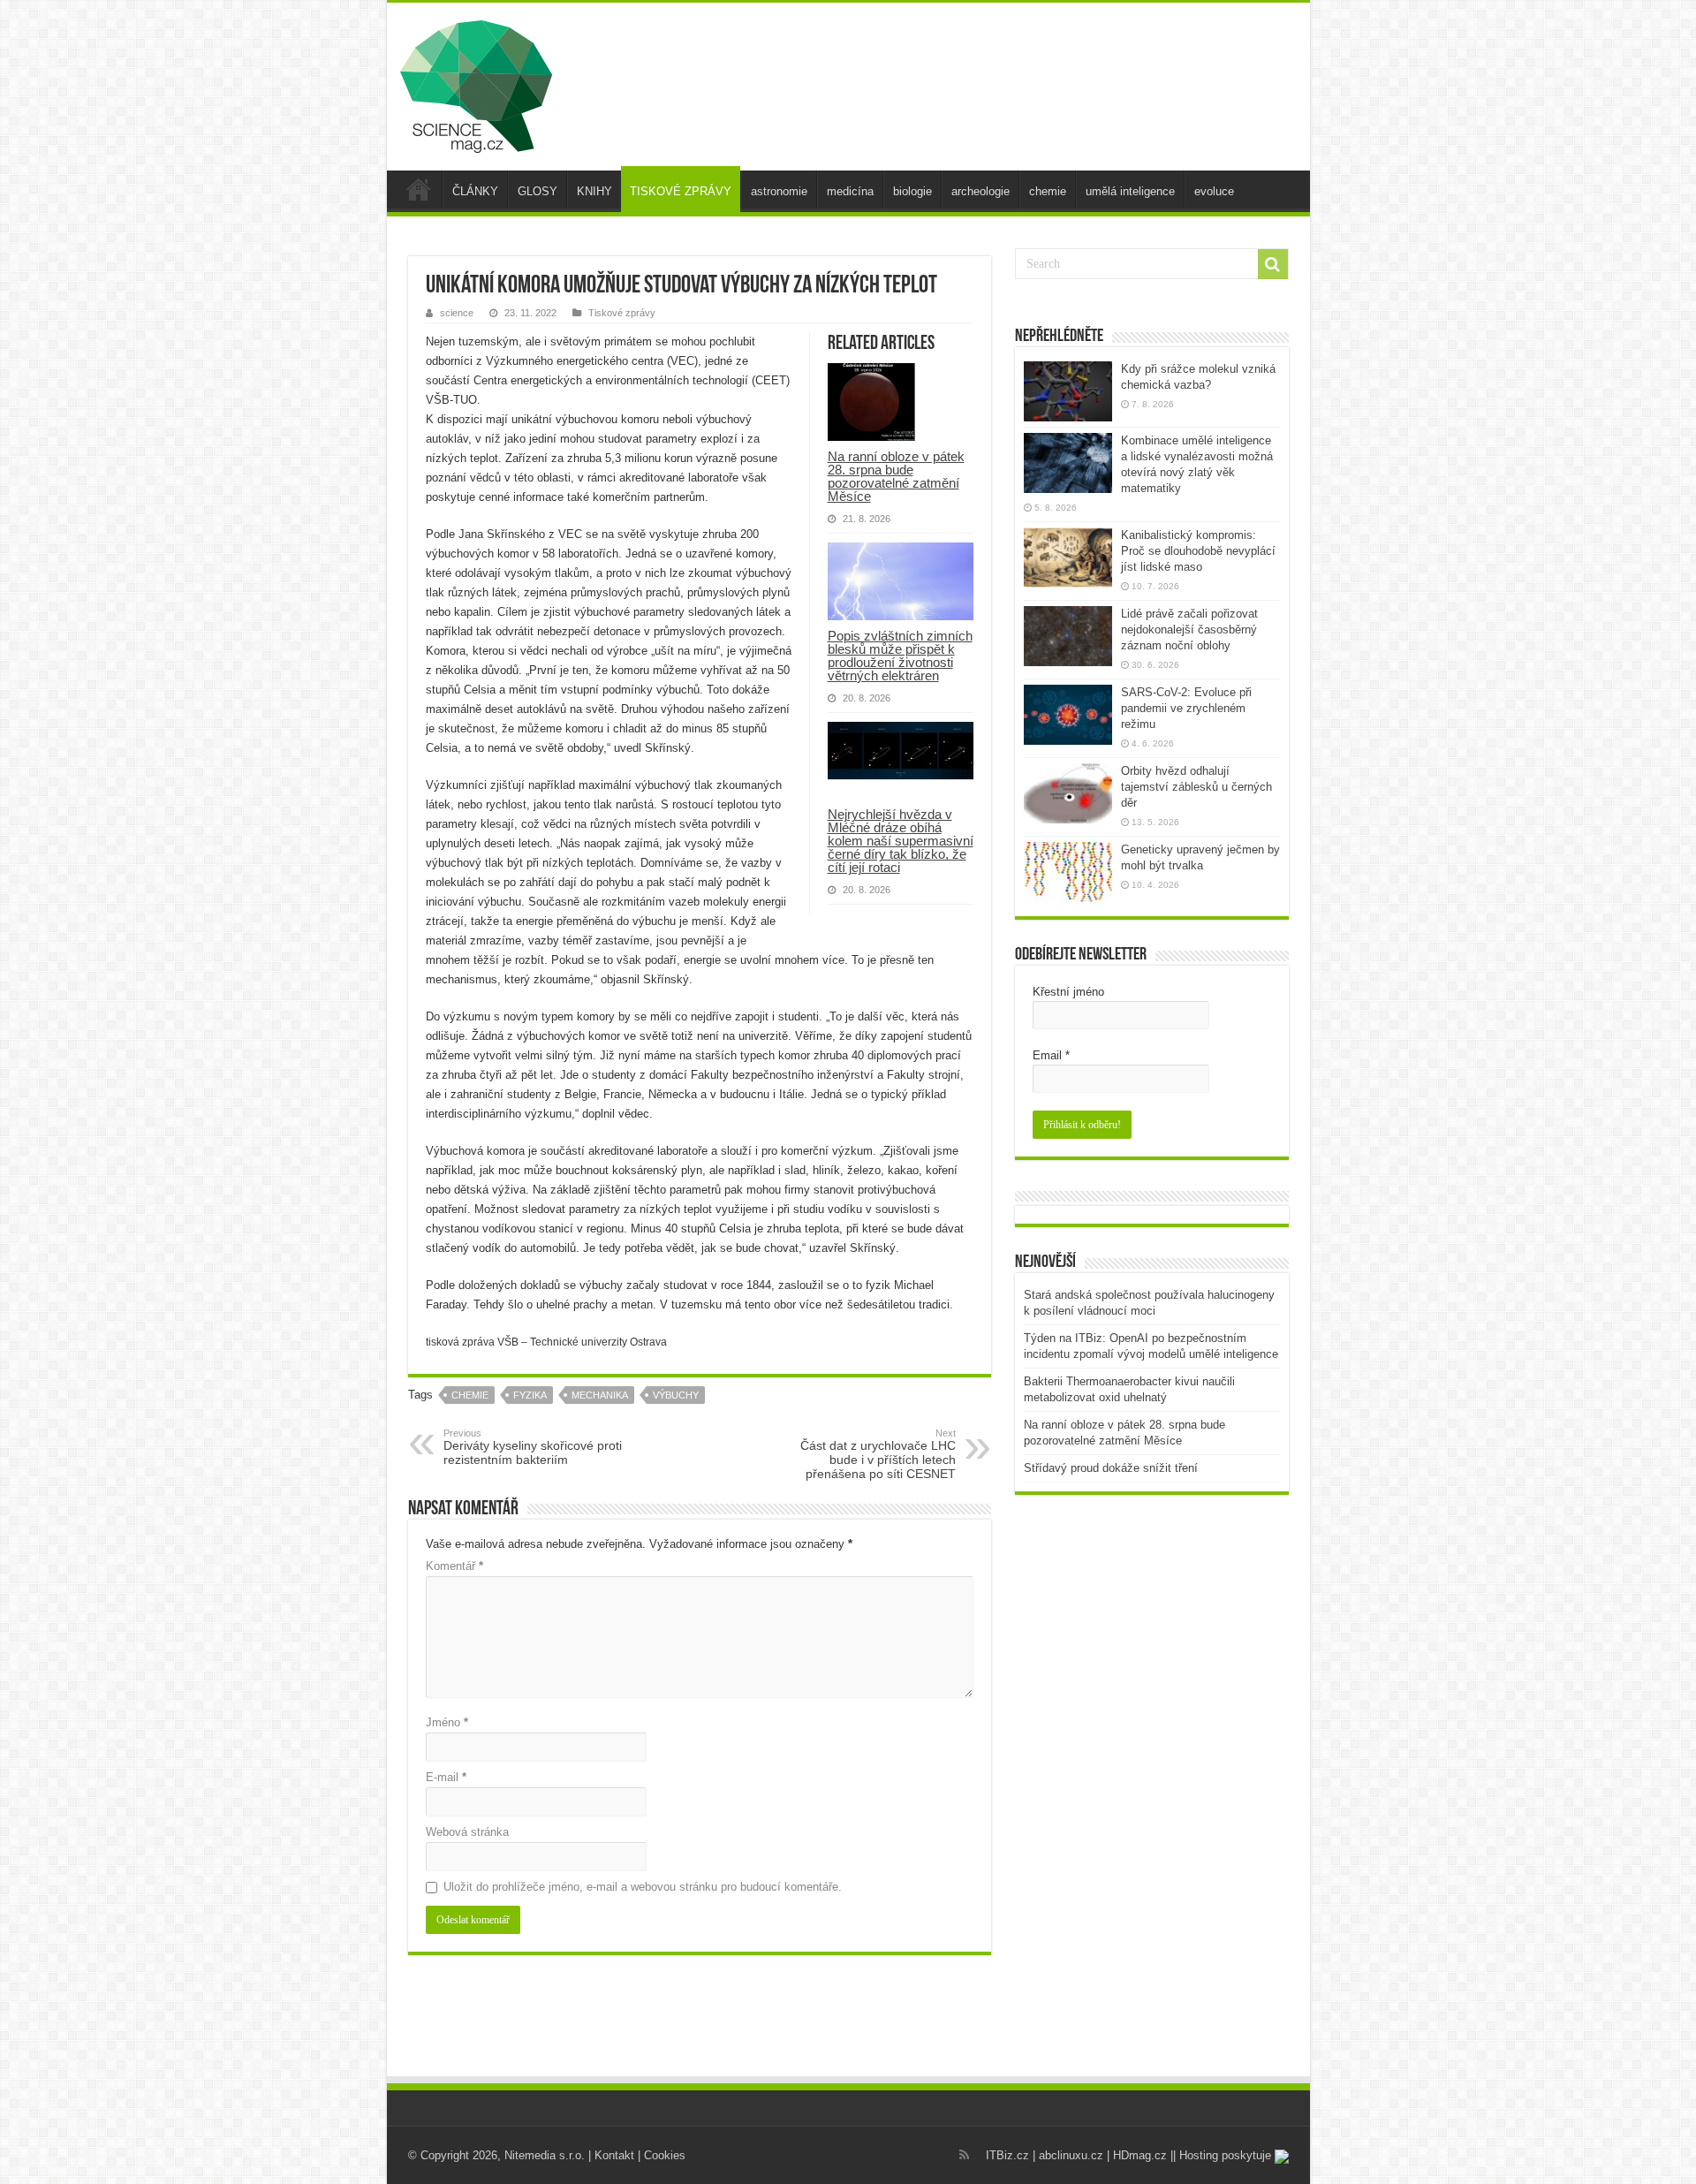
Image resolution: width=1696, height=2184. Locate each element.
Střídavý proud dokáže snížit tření (1111, 1468)
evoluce (1214, 191)
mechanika (600, 1395)
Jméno (447, 1722)
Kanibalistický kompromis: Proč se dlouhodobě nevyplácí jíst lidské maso (1198, 551)
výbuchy (676, 1395)
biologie (912, 191)
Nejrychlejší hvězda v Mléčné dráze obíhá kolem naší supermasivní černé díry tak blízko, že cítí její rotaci (901, 841)
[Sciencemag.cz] (476, 83)
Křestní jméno (1068, 992)
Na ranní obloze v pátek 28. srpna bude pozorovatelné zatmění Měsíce (896, 476)
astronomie (779, 191)
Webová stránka (467, 1832)
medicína (850, 191)
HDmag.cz (1140, 2155)
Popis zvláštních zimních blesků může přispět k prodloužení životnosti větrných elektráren (900, 656)
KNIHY (594, 191)
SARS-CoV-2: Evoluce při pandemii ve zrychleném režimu (1186, 708)
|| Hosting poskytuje (1223, 2155)
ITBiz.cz (1007, 2155)
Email (1051, 1055)
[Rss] (964, 2155)
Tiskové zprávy (622, 313)
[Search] (1273, 264)
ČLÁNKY (475, 191)
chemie (1048, 191)
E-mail (446, 1777)
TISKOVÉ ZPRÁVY (681, 191)
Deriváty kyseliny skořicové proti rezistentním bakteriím (533, 1447)
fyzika (530, 1395)
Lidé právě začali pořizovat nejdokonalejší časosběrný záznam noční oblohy (1189, 629)
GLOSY (538, 191)
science (457, 313)
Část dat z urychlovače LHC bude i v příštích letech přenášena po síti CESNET (878, 1454)
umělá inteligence (1130, 191)
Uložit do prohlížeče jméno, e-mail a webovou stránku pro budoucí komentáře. (643, 1887)
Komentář (454, 1566)
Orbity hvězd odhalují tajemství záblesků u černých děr (1196, 787)
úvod (419, 189)
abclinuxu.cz (1071, 2155)
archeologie (980, 191)
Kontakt (614, 2155)
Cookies (665, 2155)
